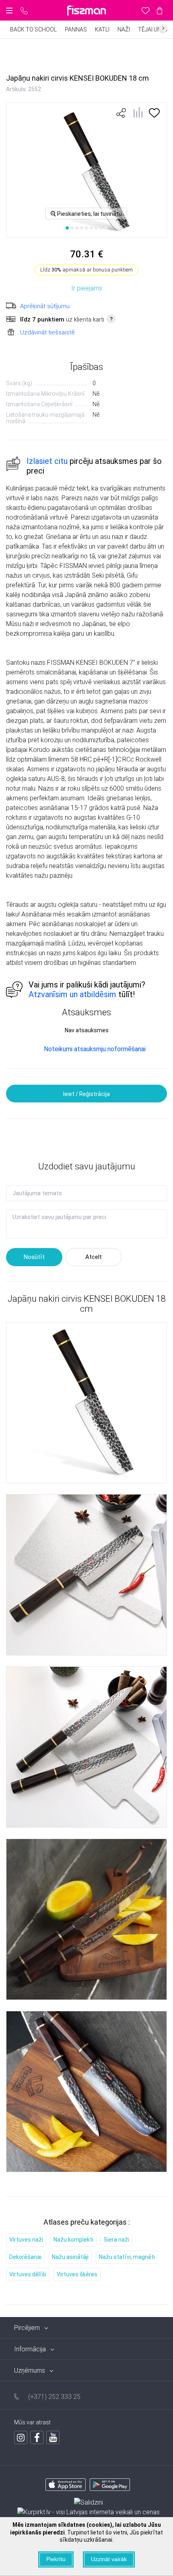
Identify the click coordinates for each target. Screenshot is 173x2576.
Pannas (76, 29)
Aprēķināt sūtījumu (45, 306)
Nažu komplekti (73, 2240)
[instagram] (21, 2437)
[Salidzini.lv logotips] (89, 2503)
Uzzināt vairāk (109, 2559)
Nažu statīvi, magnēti (127, 2257)
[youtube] (53, 2437)
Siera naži (116, 2240)
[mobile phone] (24, 11)
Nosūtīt (34, 1257)
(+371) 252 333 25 (54, 2397)
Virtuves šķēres (77, 2274)
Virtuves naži (26, 2240)
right (163, 28)
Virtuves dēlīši (28, 2274)
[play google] (110, 2486)
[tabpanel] (86, 170)
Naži (124, 29)
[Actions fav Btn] (145, 10)
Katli (102, 29)
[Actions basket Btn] (160, 10)
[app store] (66, 2486)
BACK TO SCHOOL (33, 29)
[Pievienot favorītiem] (154, 116)
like (121, 113)
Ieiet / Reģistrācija (86, 1094)
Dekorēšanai (25, 2257)
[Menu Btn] (9, 10)
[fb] (37, 2437)
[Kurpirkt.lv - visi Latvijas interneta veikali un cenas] (89, 2512)
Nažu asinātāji (70, 2257)
